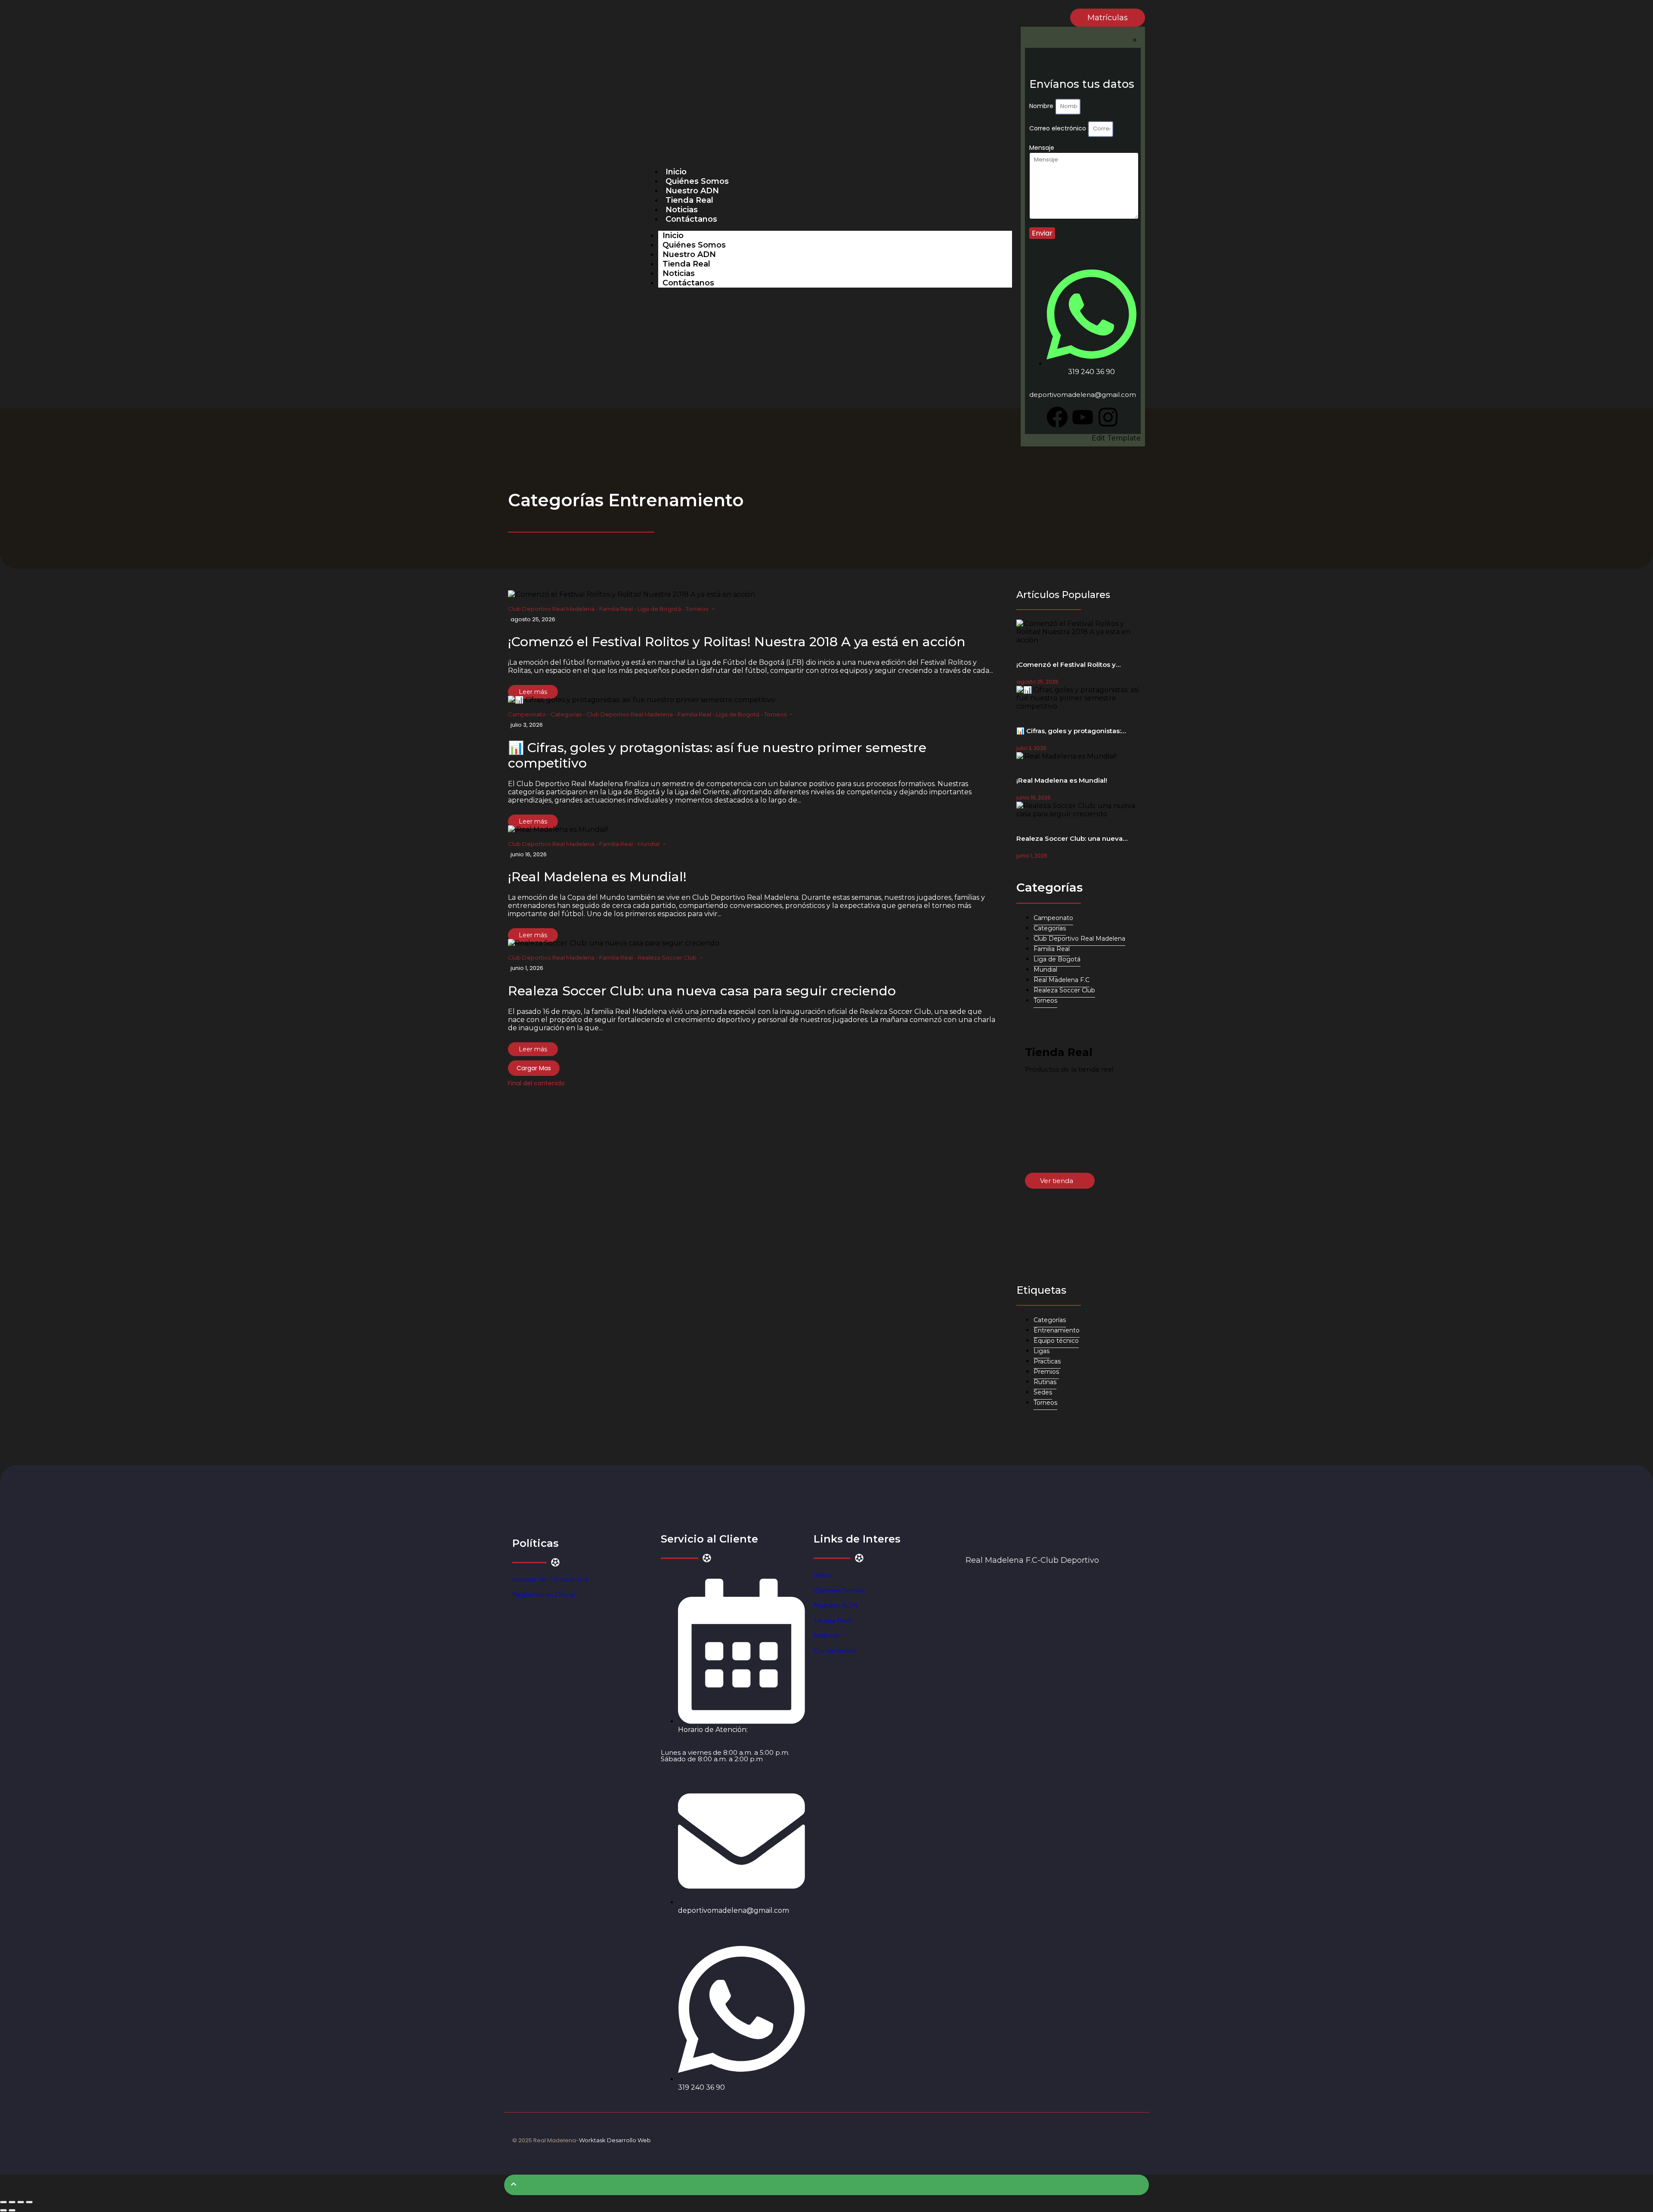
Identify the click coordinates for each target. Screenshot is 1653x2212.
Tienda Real (689, 200)
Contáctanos (691, 219)
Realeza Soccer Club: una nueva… (1072, 838)
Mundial (649, 844)
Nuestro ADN (692, 191)
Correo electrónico (1059, 128)
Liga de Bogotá (661, 609)
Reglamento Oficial (544, 1594)
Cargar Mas (534, 1068)
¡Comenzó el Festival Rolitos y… (1068, 665)
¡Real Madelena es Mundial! (597, 877)
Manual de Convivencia (550, 1579)
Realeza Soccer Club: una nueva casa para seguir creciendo (702, 991)
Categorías (568, 714)
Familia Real (618, 609)
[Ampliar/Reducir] (3, 2202)
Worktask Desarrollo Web (615, 2140)
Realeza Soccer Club (667, 957)
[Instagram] (1108, 417)
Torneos (697, 609)
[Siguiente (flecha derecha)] (12, 2210)
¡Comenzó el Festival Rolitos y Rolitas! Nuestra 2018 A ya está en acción (737, 642)
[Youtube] (1083, 417)
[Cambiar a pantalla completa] (12, 2202)
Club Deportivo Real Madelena (553, 609)
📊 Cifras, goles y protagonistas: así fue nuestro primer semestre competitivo (717, 755)
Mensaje (1042, 148)
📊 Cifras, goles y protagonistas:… (1071, 731)
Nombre (1042, 106)
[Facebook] (1057, 417)
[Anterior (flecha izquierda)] (3, 2210)
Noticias (682, 210)
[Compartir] (21, 2202)
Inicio (676, 172)
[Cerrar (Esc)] (29, 2202)
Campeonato (529, 714)
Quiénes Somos (697, 181)
